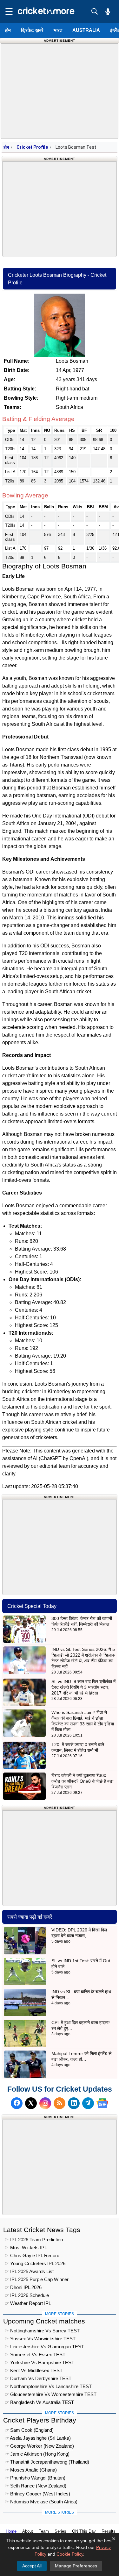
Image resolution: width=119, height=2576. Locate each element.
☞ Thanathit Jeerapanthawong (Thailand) (47, 2462)
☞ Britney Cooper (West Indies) (37, 2494)
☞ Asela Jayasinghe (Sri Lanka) (38, 2438)
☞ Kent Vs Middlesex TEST (34, 2370)
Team (44, 2531)
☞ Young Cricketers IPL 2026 (35, 2263)
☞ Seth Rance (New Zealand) (36, 2486)
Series (60, 2531)
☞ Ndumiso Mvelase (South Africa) (41, 2502)
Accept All (32, 2566)
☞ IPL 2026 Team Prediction (34, 2240)
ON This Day (84, 2531)
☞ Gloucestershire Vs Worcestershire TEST (51, 2394)
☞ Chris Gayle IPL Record (32, 2255)
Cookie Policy (70, 2554)
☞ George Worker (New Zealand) (39, 2446)
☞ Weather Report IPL (28, 2303)
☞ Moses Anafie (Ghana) (31, 2470)
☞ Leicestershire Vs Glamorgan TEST (44, 2347)
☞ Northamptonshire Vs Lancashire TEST (48, 2386)
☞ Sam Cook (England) (29, 2430)
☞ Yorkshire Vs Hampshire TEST (40, 2362)
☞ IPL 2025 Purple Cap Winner (37, 2279)
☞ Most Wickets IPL (26, 2248)
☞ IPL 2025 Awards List (29, 2271)
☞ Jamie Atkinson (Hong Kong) (37, 2454)
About (28, 2531)
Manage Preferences (76, 2566)
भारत (58, 30)
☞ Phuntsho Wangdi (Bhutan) (35, 2478)
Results (109, 2531)
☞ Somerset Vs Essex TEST (35, 2355)
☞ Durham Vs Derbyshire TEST (38, 2378)
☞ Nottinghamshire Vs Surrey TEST (42, 2331)
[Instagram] (45, 2103)
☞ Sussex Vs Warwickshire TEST (40, 2339)
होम (8, 30)
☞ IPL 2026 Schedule (27, 2295)
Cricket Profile (32, 147)
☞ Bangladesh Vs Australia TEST (39, 2402)
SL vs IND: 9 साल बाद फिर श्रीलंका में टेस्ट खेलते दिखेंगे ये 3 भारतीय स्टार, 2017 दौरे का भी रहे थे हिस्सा (83, 1687)
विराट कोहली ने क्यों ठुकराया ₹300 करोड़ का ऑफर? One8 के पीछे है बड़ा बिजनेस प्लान (82, 1781)
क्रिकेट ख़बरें (32, 30)
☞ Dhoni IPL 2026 (23, 2287)
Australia (86, 30)
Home (11, 2531)
